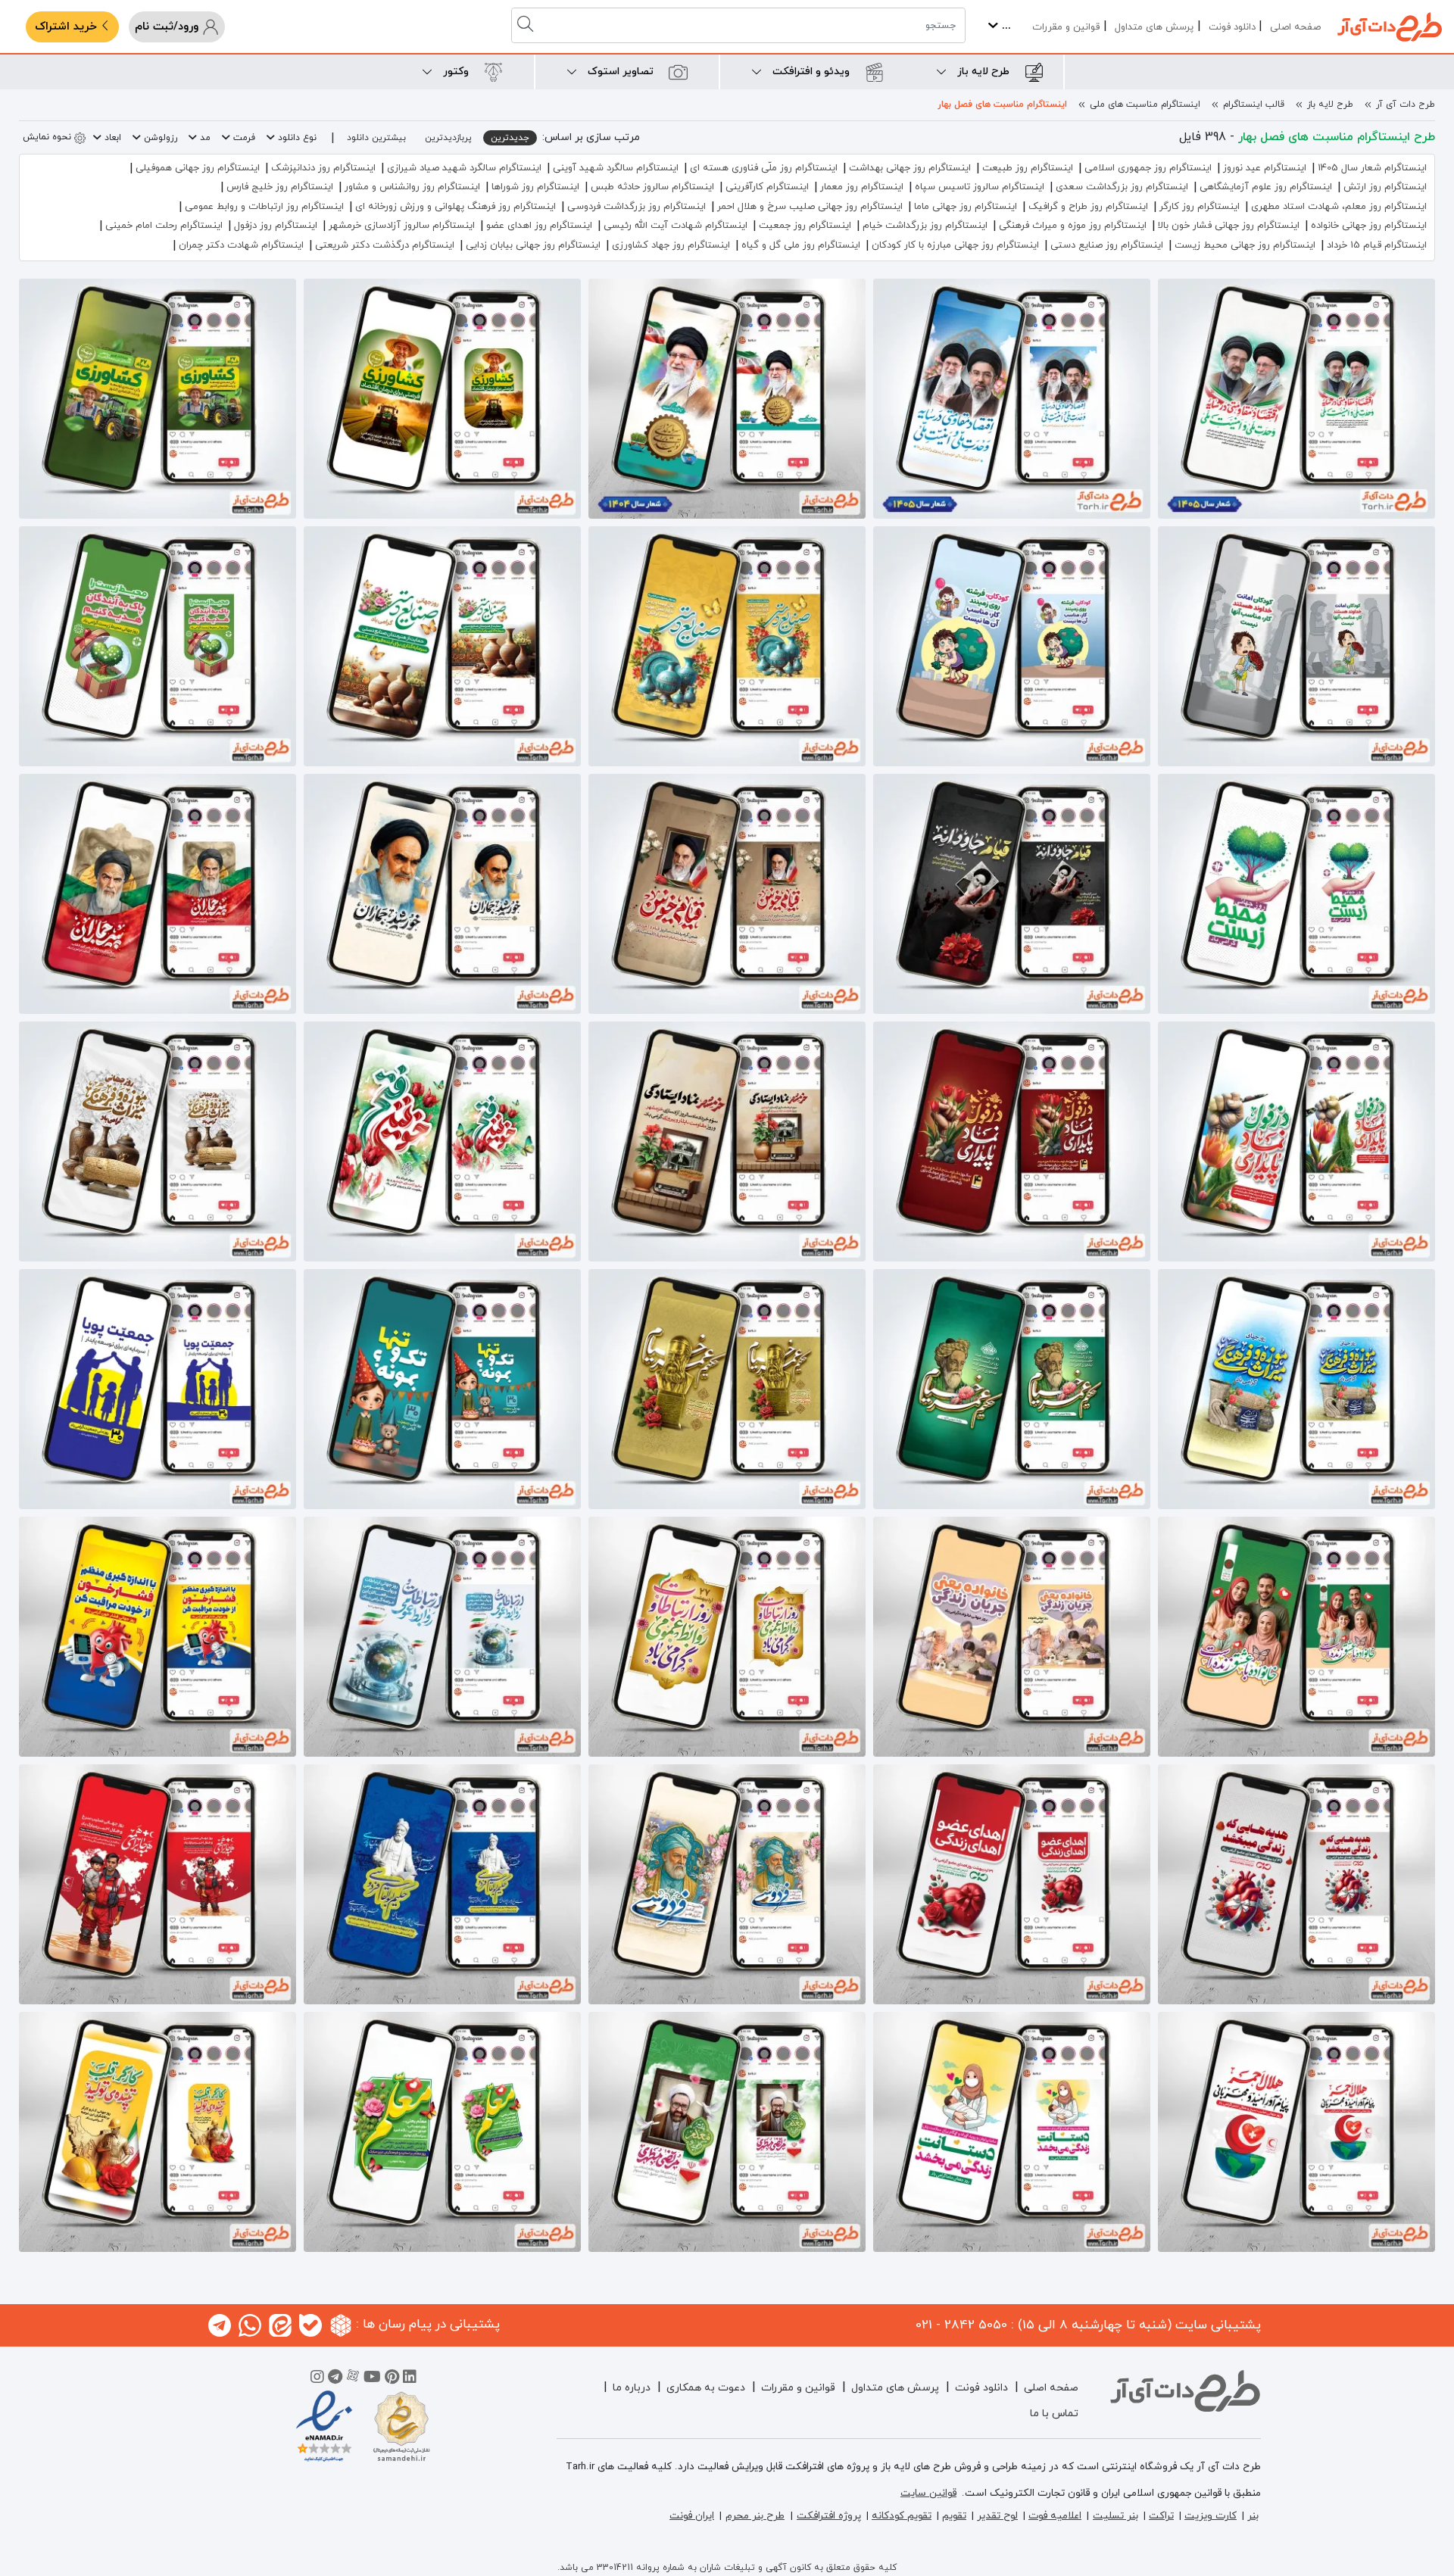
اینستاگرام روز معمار (862, 187)
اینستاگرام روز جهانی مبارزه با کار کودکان (955, 245)
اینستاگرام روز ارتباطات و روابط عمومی (264, 207)
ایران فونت (692, 2516)
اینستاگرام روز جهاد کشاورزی (671, 245)
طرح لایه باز (1330, 104)
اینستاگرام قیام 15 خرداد (1377, 245)
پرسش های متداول (1154, 27)
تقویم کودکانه (902, 2516)
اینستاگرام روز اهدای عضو (539, 226)
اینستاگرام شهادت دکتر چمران (241, 245)
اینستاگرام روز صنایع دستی (1107, 245)
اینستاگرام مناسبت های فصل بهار (1002, 104)
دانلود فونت (1232, 27)
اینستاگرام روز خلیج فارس (280, 187)
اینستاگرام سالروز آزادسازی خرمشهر (402, 226)
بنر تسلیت (1115, 2516)
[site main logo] (1390, 27)
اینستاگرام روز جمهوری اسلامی (1148, 168)
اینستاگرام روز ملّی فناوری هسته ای (764, 168)
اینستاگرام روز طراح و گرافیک (1088, 207)
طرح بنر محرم (755, 2516)
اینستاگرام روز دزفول (276, 226)
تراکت (1161, 2516)
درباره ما (632, 2388)
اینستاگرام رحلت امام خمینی (164, 226)
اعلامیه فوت (1055, 2516)
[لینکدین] (410, 2379)
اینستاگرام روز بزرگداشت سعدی (1122, 187)
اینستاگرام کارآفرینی (767, 187)
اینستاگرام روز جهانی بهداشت (910, 168)
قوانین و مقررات (1066, 27)
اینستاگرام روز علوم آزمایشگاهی (1266, 187)
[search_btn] (527, 25)
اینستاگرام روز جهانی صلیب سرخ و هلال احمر (810, 207)
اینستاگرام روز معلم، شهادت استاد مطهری (1339, 207)
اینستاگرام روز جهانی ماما (966, 207)
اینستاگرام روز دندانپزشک (323, 168)
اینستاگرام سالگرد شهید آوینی (616, 168)
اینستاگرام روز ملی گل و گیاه (801, 245)
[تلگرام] (335, 2379)
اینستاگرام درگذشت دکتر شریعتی (385, 245)
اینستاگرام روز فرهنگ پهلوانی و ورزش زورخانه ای (456, 207)
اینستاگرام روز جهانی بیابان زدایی (533, 245)
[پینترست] (392, 2379)
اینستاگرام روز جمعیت (805, 226)
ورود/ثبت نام (168, 27)
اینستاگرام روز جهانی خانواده (1369, 226)
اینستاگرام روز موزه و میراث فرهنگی (1073, 226)
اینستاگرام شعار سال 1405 (1372, 168)
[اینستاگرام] (317, 2379)
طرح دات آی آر (1406, 104)
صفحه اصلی (1295, 27)
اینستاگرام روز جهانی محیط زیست (1245, 245)
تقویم (954, 2516)
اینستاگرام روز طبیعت (1028, 168)
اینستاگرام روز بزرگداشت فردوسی (637, 207)
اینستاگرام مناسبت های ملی (1145, 104)
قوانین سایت (928, 2493)
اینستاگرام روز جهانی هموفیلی (198, 168)
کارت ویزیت (1211, 2516)
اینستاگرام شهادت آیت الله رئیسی (676, 226)
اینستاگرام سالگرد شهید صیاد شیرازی (464, 168)
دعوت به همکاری (706, 2388)
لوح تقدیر (997, 2516)
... (1005, 26)
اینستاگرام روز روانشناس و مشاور (412, 187)
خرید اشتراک (68, 27)
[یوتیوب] (372, 2379)
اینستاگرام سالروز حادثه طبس (652, 187)
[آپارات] (353, 2379)
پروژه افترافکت (829, 2516)
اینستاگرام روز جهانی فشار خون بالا (1229, 226)
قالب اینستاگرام (1254, 104)
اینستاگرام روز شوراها (535, 187)
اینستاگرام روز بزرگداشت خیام (925, 226)
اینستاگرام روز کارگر (1200, 207)
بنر (1253, 2516)
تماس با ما (1054, 2414)
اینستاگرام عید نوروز (1265, 168)
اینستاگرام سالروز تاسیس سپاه (980, 187)
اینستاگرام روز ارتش (1385, 187)
